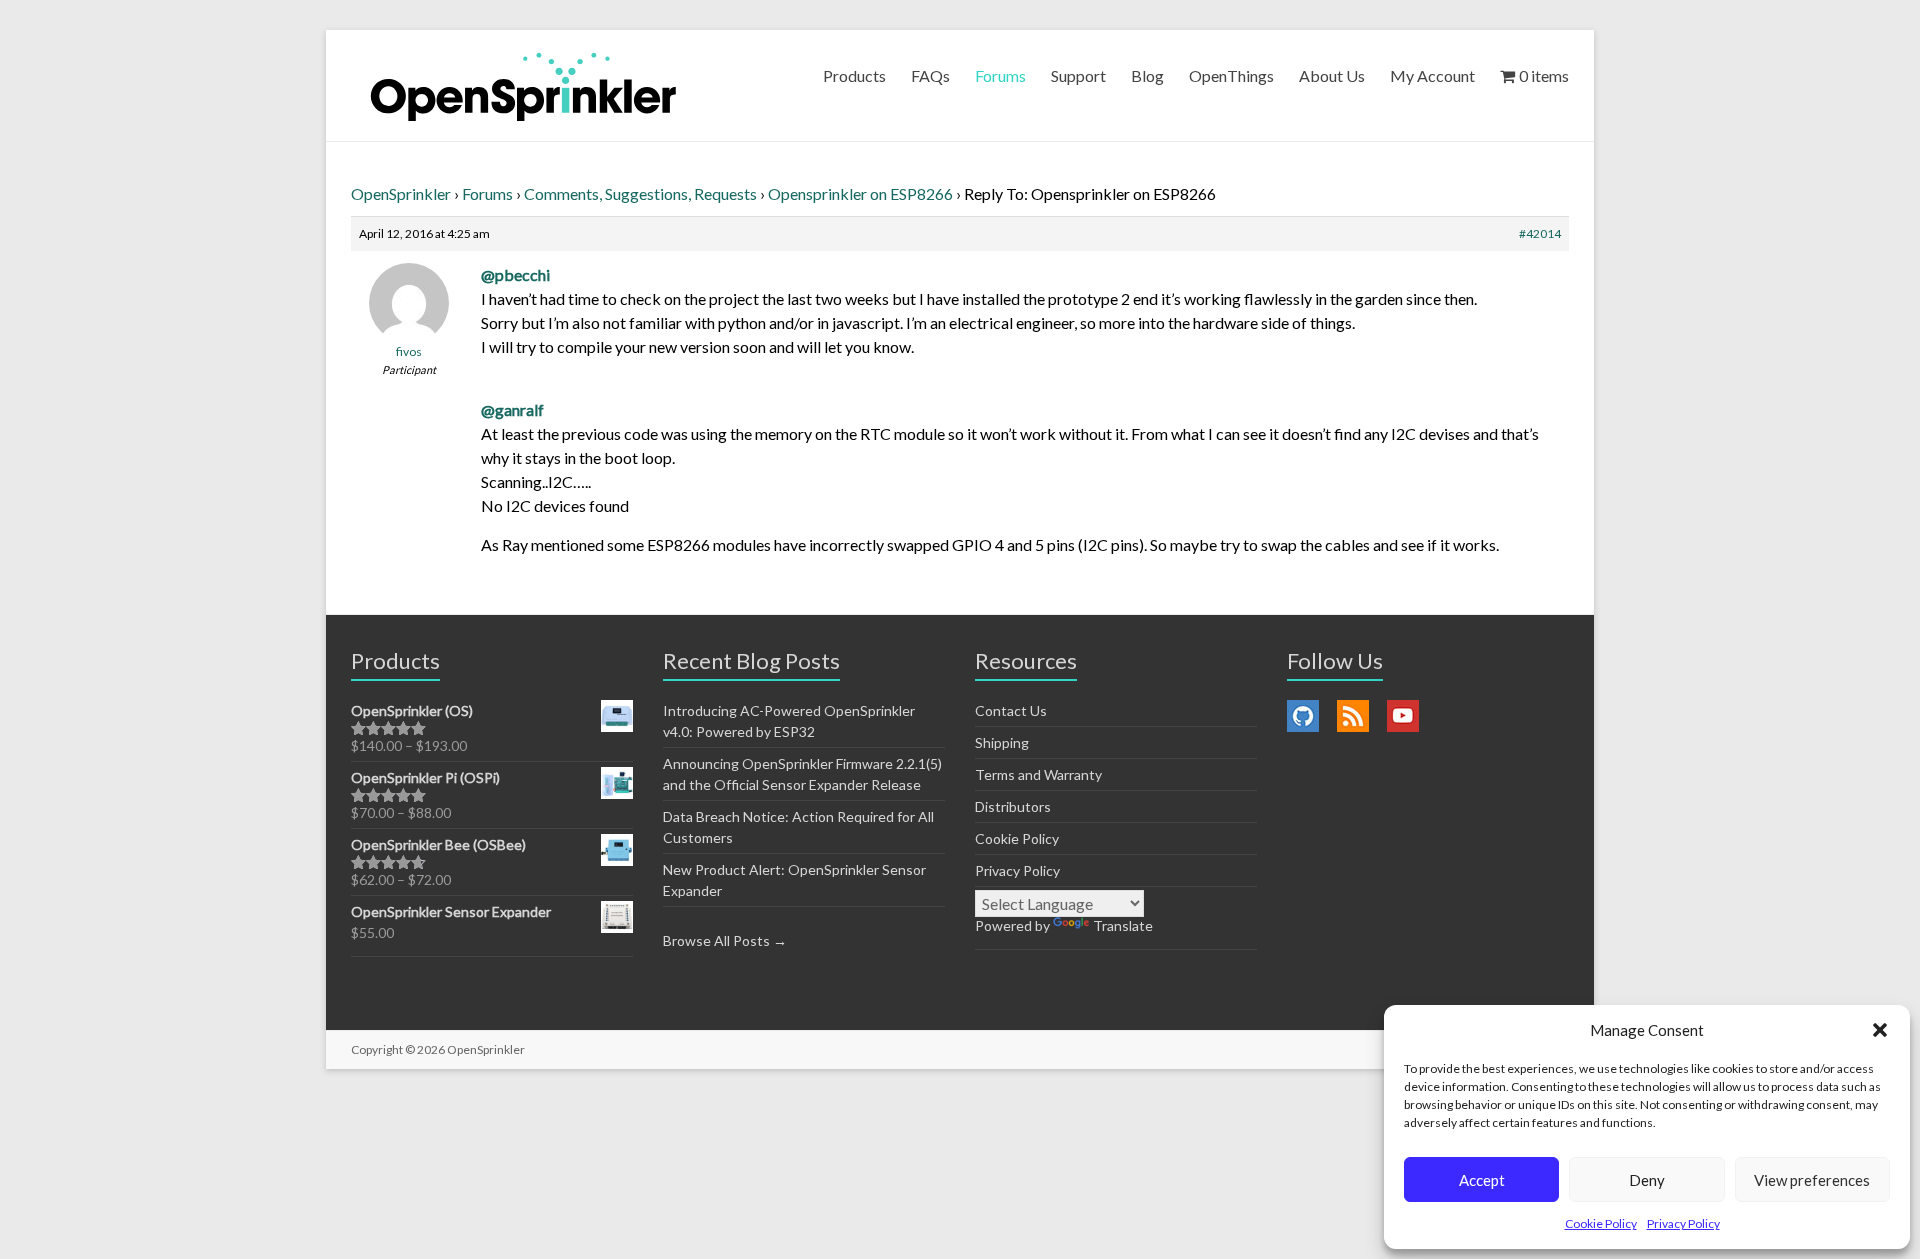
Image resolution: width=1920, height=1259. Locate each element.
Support (1078, 75)
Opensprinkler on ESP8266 (860, 193)
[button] (1880, 1030)
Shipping (1002, 742)
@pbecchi (515, 274)
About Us (1332, 75)
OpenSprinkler (401, 193)
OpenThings (1231, 75)
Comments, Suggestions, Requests (640, 193)
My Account (1432, 75)
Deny (1647, 1180)
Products (854, 75)
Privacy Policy (1683, 1223)
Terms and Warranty (1038, 774)
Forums (1000, 75)
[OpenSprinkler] (523, 85)
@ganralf (512, 409)
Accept (1482, 1180)
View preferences (1812, 1180)
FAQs (930, 75)
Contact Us (1011, 710)
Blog (1147, 75)
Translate (1123, 925)
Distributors (1013, 806)
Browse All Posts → (725, 940)
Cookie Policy (1601, 1223)
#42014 (1540, 233)
